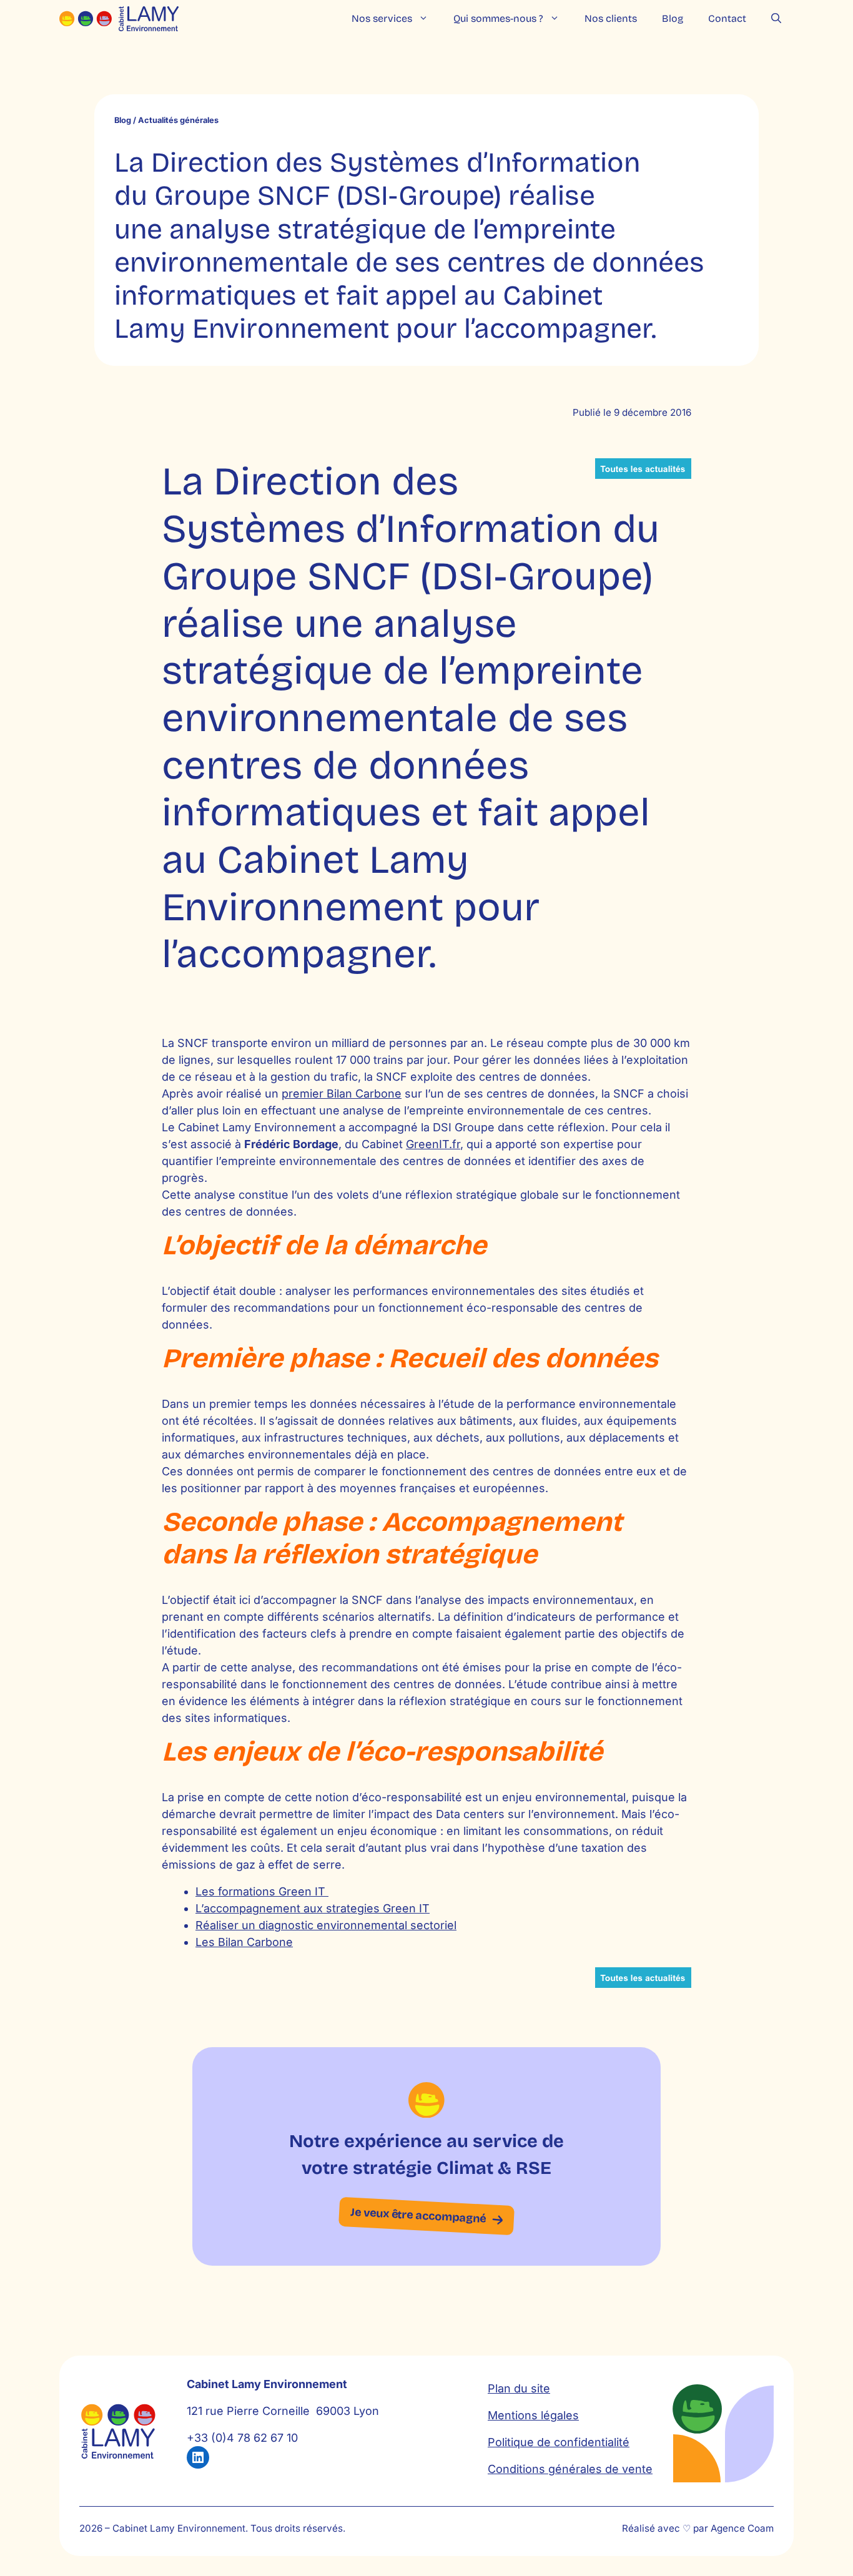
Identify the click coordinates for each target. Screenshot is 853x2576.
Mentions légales (533, 2415)
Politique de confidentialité (559, 2442)
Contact (727, 18)
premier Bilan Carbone (342, 1094)
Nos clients (611, 18)
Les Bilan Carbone (244, 1942)
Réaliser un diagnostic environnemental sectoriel (326, 1925)
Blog (673, 18)
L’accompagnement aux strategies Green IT (313, 1908)
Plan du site (519, 2388)
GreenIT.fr (433, 1144)
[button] (776, 19)
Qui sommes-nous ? (498, 18)
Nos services (382, 18)
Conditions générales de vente (570, 2469)
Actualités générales (178, 120)
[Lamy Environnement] (119, 19)
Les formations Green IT (262, 1891)
